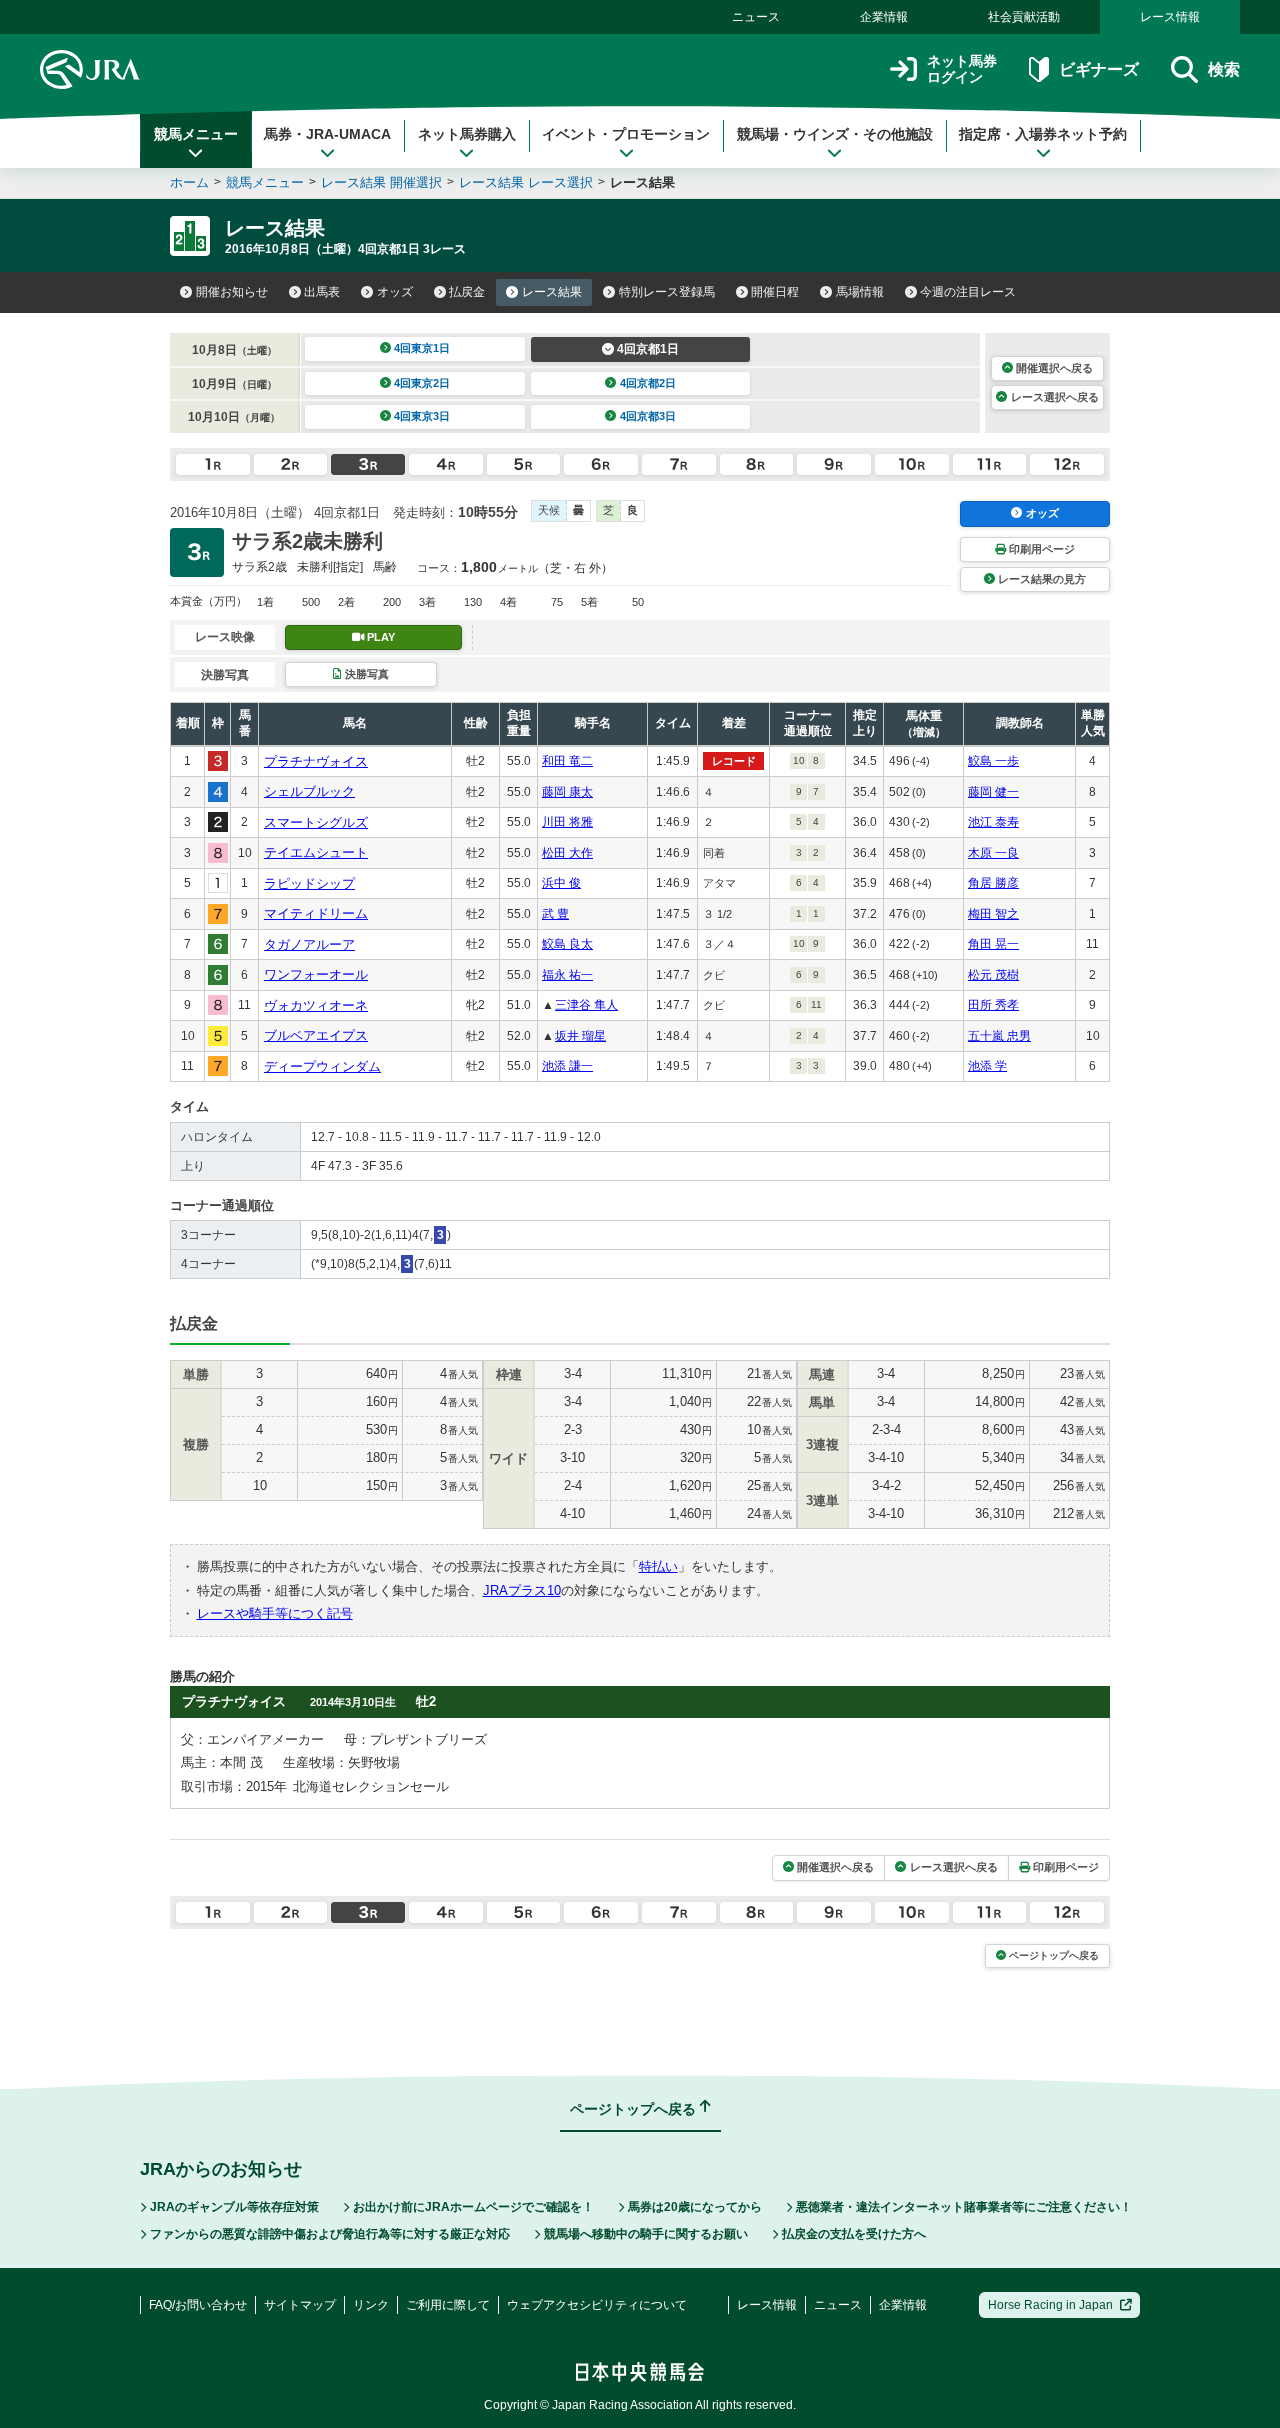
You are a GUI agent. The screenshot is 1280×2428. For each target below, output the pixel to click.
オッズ (395, 292)
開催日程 (775, 292)
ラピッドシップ (309, 883)
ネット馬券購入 (467, 134)
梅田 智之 (993, 914)
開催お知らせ (232, 292)
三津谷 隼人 (586, 1005)
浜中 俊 (561, 883)
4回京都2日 (648, 383)
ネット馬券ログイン (962, 69)
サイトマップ (300, 2305)
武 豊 (555, 914)
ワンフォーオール (316, 974)
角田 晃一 (993, 944)
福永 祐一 (567, 975)
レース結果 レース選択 (526, 182)
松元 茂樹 (993, 975)
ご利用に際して (448, 2305)
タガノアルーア (309, 944)
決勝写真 (367, 674)
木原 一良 (993, 853)
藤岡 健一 (993, 792)
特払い (658, 1566)
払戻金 (467, 292)
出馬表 (322, 292)
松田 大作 (567, 853)
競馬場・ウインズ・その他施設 (835, 134)
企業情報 (884, 17)
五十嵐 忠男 (999, 1036)
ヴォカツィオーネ (316, 1005)
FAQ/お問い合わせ (198, 2305)
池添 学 (987, 1066)
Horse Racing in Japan (1050, 2305)
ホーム (189, 182)
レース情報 (1170, 17)
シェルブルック (309, 791)
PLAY (381, 637)
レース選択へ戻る (1055, 397)
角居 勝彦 (993, 883)
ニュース (756, 17)
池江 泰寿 (993, 822)
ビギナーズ (1098, 69)
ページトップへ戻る (1054, 1955)
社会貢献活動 (1024, 17)
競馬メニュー (196, 134)
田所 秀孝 (993, 1005)
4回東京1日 (422, 348)
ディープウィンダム (322, 1066)
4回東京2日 (422, 383)
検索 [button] (1224, 69)
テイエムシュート (316, 852)
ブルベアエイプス (316, 1035)
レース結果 (552, 292)
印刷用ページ (1042, 549)
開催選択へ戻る (1054, 368)
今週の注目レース (968, 292)
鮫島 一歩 (993, 761)
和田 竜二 (567, 761)
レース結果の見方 (1042, 579)
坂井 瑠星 (580, 1036)
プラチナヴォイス (316, 761)
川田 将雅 (567, 822)
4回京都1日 (648, 349)
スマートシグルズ (316, 822)
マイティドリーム (316, 913)
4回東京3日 (422, 416)
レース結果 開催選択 (381, 182)
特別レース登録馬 (667, 292)
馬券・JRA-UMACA (327, 134)
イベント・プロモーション (626, 134)
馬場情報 (860, 292)
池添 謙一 (567, 1066)
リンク (371, 2305)
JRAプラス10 (522, 1590)
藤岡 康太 (567, 792)
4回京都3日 (648, 416)
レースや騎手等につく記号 (275, 1613)
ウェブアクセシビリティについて (597, 2305)
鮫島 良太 (567, 944)
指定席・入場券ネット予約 (1043, 134)
